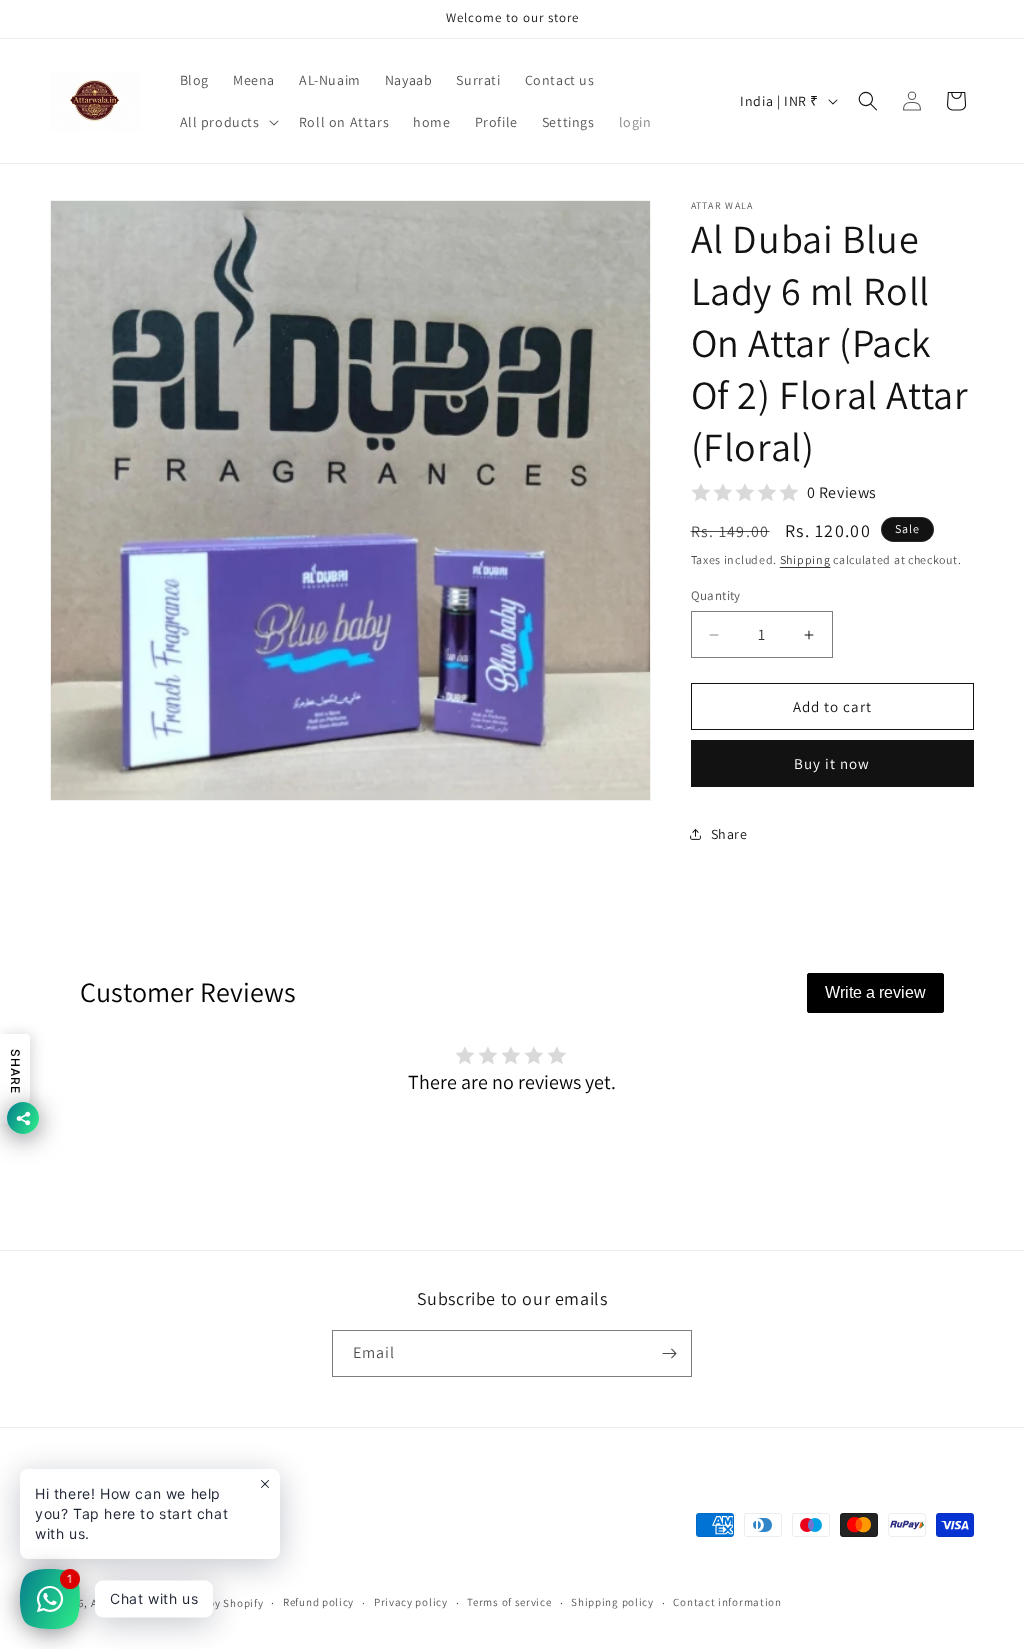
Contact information (727, 1602)
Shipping (805, 559)
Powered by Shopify (212, 1603)
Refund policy (318, 1602)
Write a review (875, 992)
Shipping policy (612, 1602)
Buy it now (832, 763)
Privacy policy (411, 1602)
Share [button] (729, 834)
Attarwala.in (124, 1603)
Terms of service (509, 1602)
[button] (227, 122)
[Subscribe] (669, 1353)
